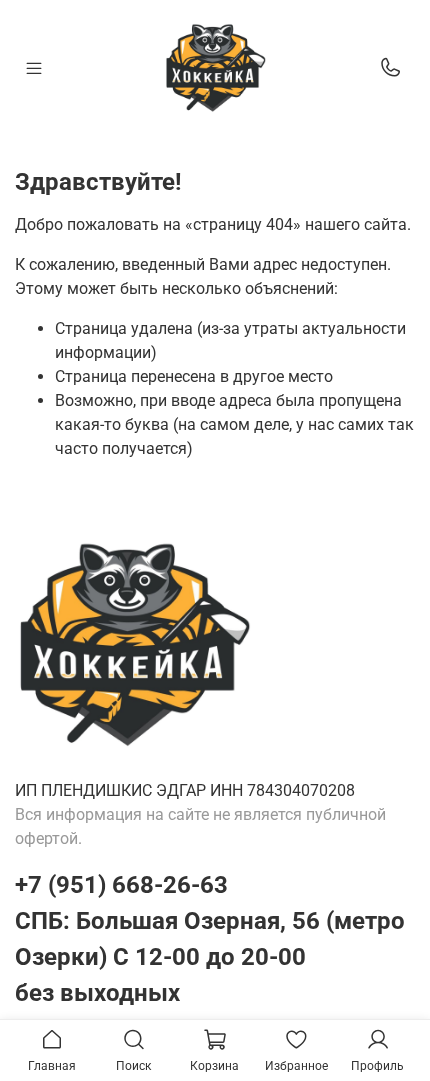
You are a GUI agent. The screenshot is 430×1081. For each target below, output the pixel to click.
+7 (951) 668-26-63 (121, 885)
